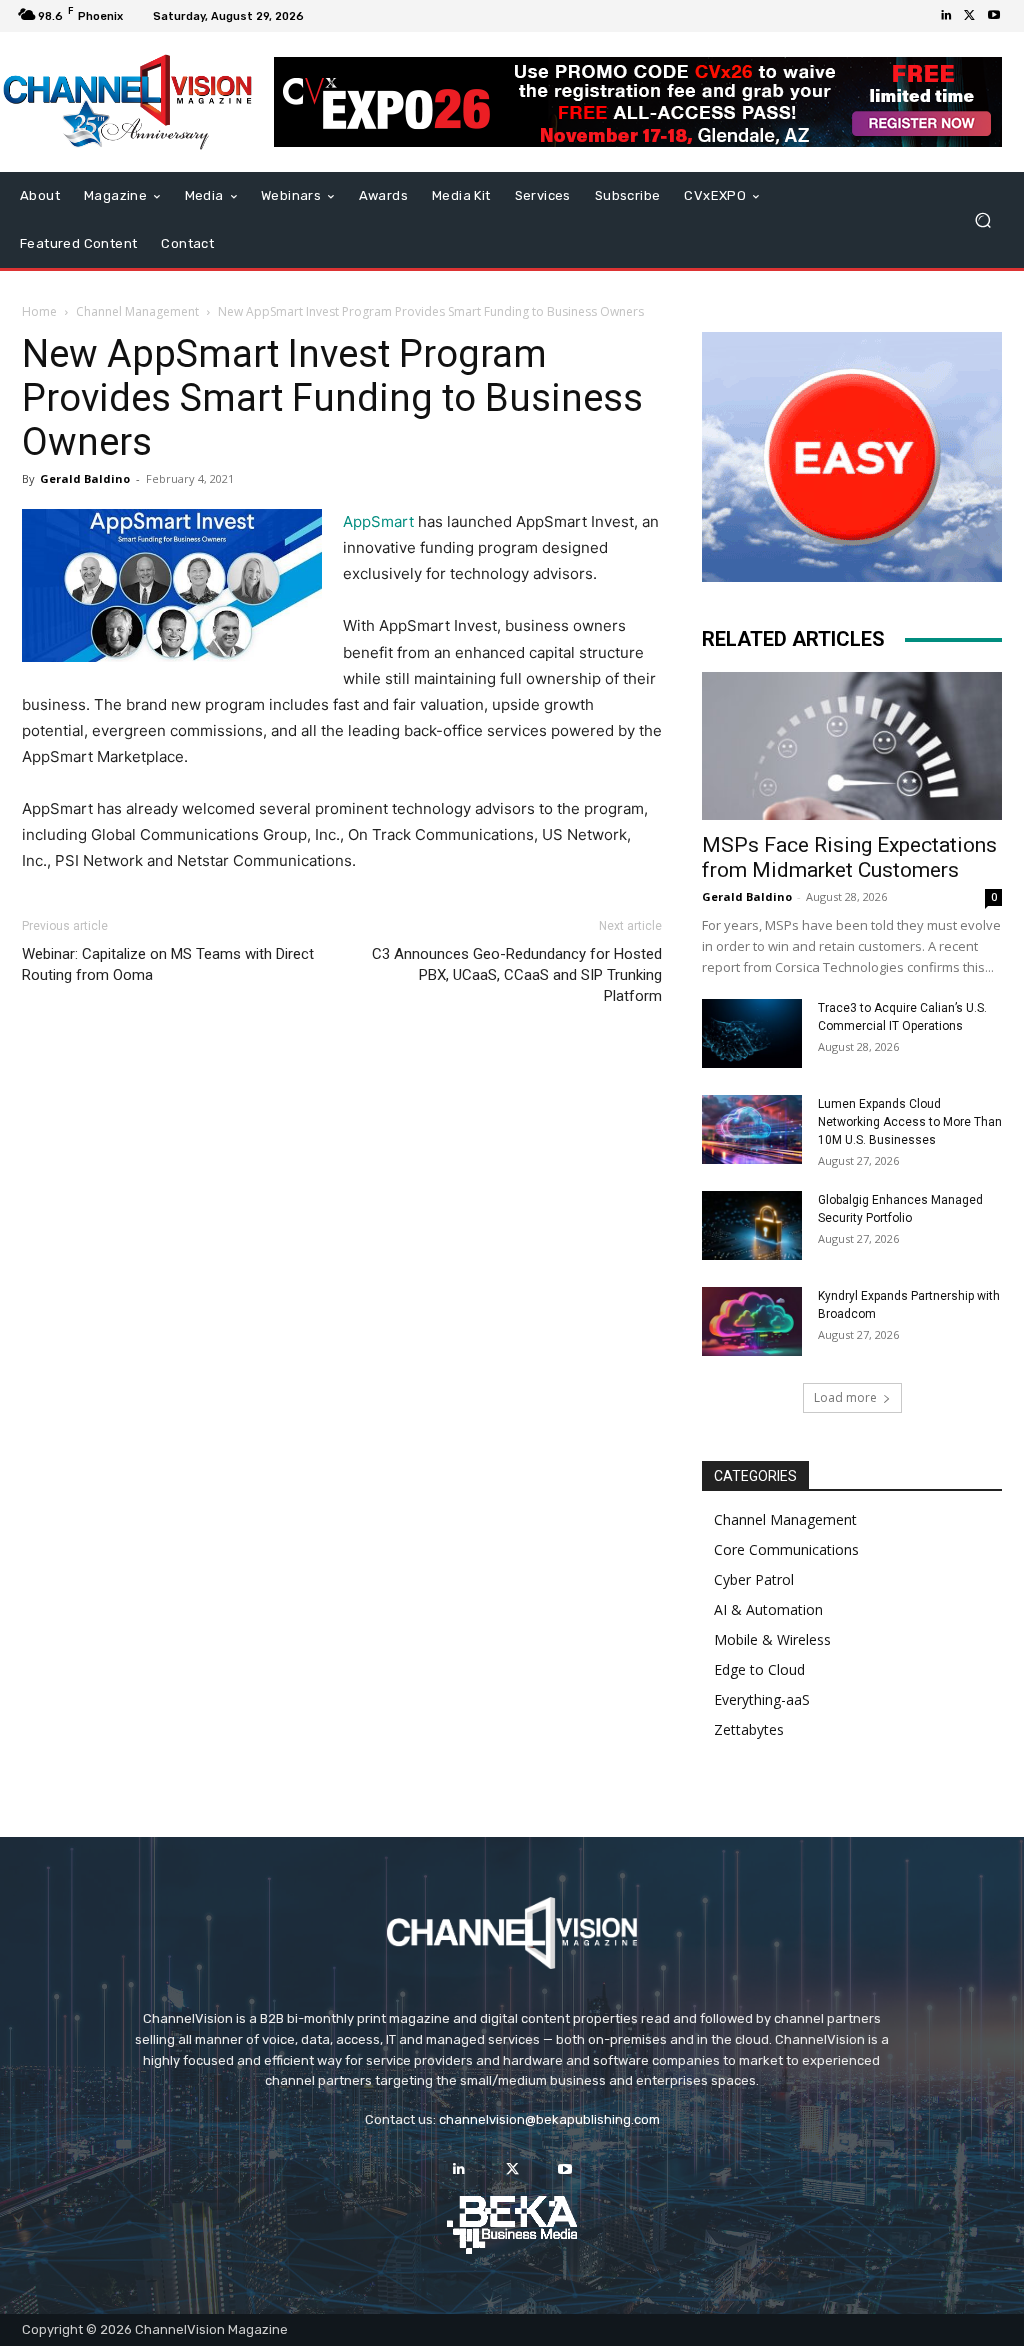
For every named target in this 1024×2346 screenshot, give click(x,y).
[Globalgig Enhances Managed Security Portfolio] (752, 1225)
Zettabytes (749, 1729)
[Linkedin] (946, 16)
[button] (982, 220)
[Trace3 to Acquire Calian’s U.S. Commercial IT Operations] (752, 1033)
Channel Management (137, 311)
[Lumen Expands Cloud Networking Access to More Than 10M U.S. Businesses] (752, 1129)
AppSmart (378, 521)
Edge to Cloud (759, 1669)
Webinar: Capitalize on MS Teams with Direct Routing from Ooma (168, 964)
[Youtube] (994, 16)
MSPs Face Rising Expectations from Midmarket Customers (849, 857)
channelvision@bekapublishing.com (549, 2119)
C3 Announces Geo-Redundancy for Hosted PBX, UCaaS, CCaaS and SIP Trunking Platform (517, 975)
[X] (970, 16)
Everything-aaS (762, 1699)
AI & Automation (768, 1609)
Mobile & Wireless (772, 1639)
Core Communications (786, 1549)
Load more (845, 1397)
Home (39, 311)
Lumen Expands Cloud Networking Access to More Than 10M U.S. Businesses (910, 1122)
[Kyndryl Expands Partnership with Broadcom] (752, 1321)
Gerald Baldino (85, 478)
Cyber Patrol (754, 1579)
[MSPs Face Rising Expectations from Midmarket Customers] (852, 746)
